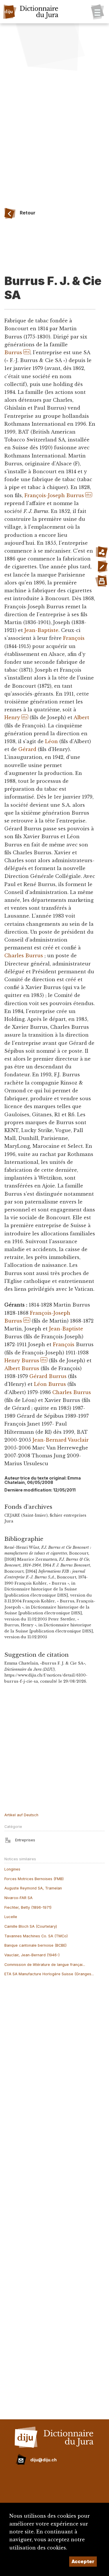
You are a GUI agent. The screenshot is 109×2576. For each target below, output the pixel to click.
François (74, 638)
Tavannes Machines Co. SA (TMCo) (36, 1936)
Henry (12, 717)
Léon (51, 741)
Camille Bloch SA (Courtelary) (31, 1926)
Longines (12, 1869)
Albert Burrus (22, 1368)
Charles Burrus (24, 956)
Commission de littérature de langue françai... (45, 1965)
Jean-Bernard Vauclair (61, 1440)
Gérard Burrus (48, 1376)
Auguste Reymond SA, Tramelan (33, 1888)
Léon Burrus (50, 1384)
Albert (81, 717)
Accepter (83, 2561)
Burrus (13, 352)
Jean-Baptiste (41, 630)
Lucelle (11, 1917)
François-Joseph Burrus (54, 495)
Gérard (27, 749)
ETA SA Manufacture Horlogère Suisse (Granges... (49, 1974)
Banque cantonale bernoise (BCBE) (35, 1945)
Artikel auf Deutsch (21, 1815)
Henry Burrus (22, 1361)
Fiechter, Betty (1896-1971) (28, 1907)
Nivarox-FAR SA (18, 1898)
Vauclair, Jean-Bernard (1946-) (32, 1955)
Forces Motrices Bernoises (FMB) (34, 1879)
